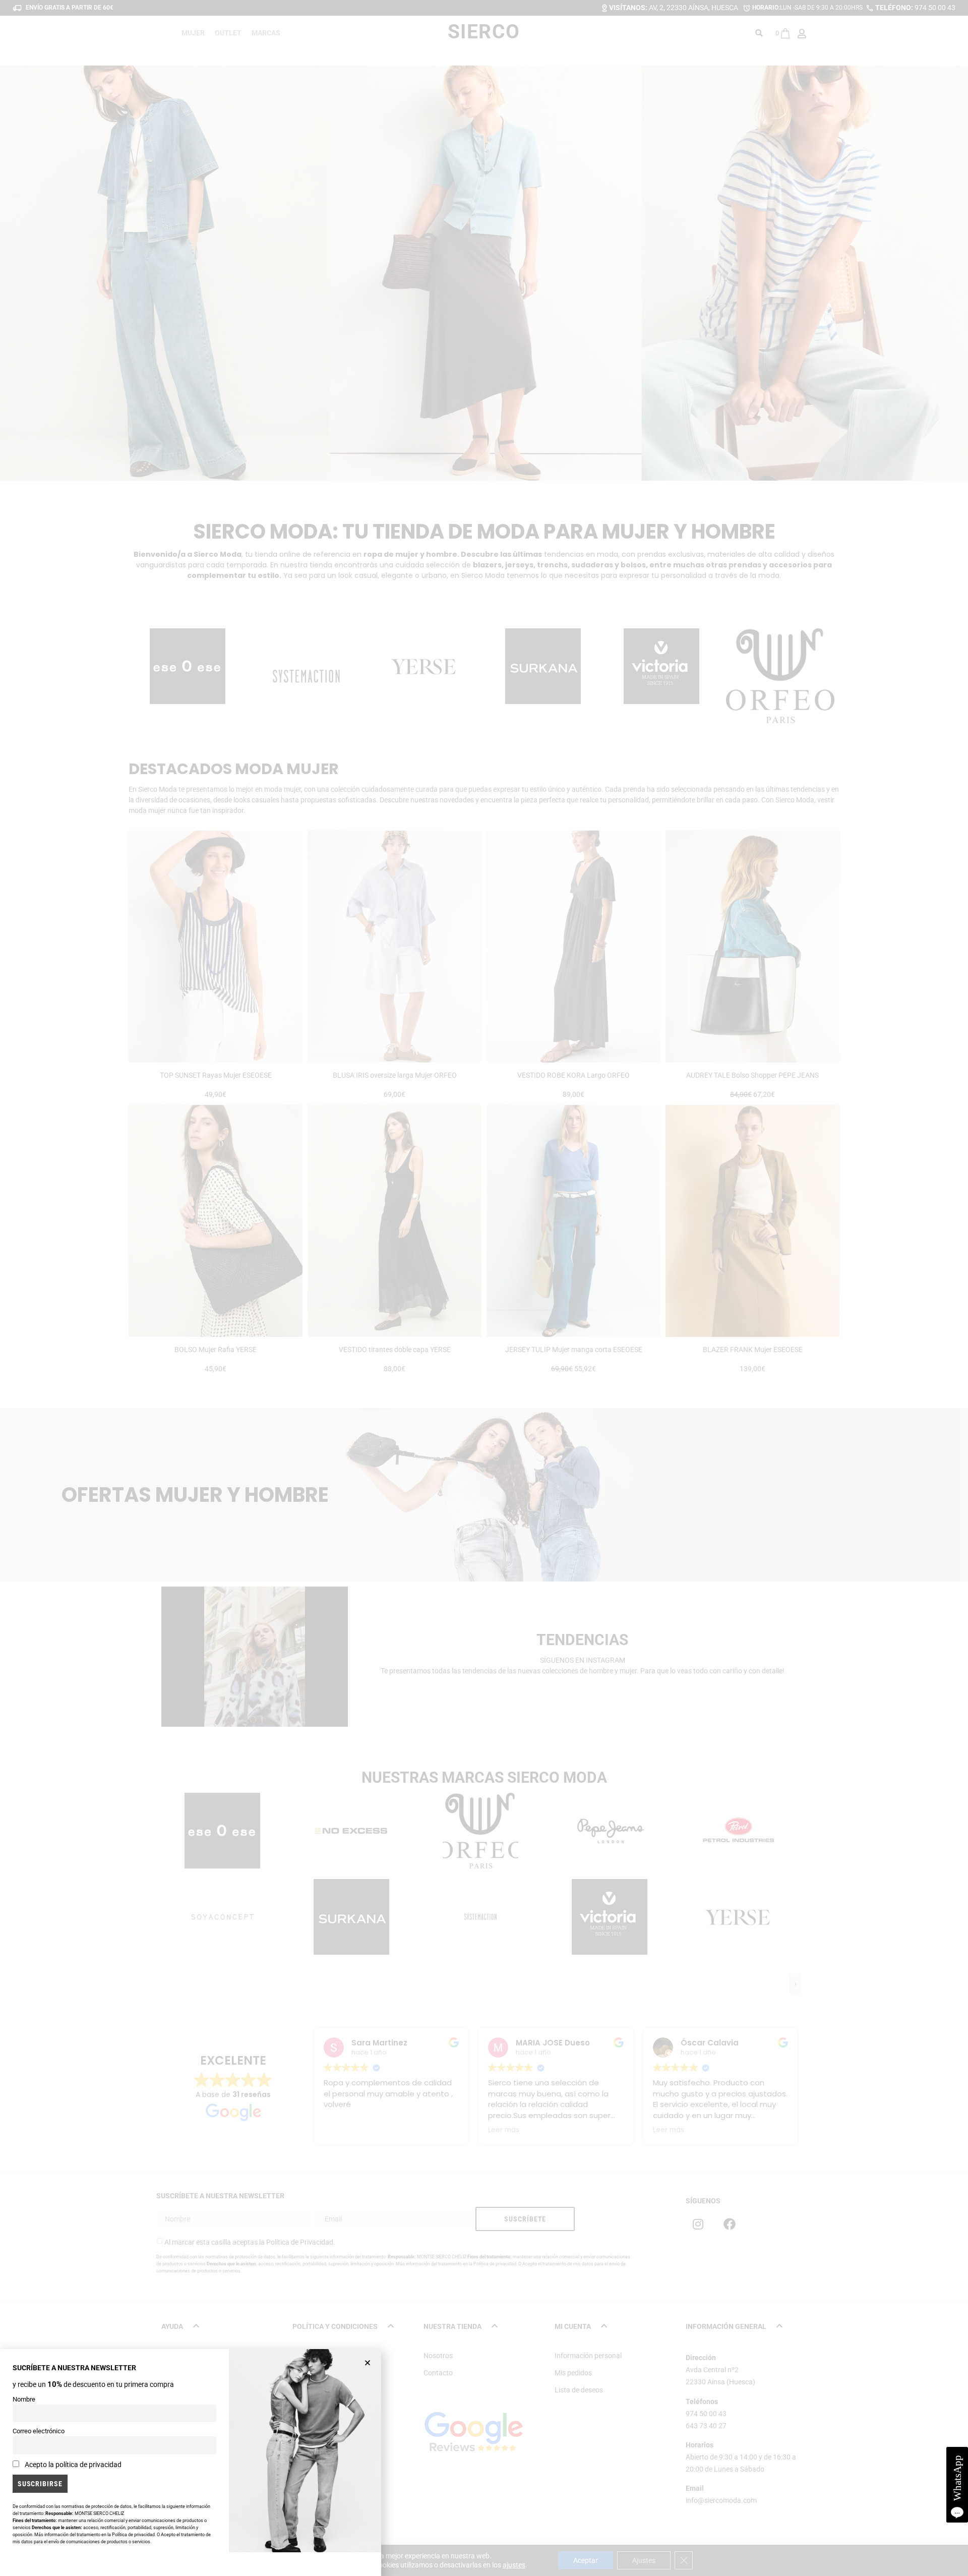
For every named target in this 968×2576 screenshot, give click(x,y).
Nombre (24, 2399)
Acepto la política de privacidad (73, 2465)
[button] (368, 2363)
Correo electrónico (39, 2431)
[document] (484, 1288)
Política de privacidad (133, 2535)
